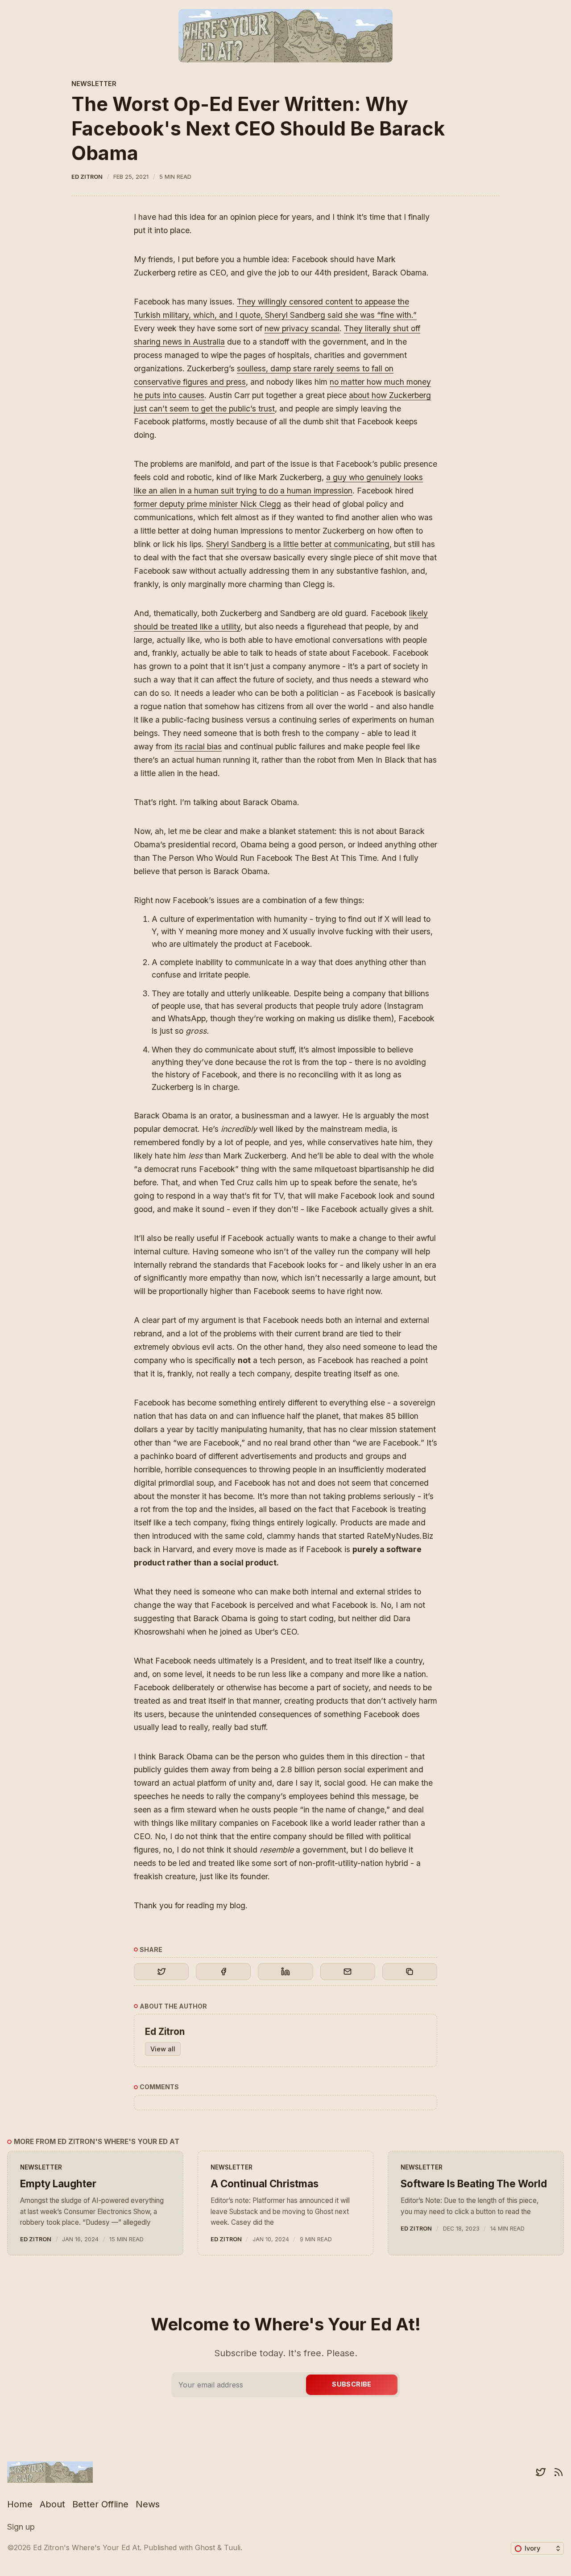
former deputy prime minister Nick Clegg (207, 504)
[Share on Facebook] (223, 1972)
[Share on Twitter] (161, 1972)
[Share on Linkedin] (285, 1972)
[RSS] (559, 2472)
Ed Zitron (87, 177)
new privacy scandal (302, 328)
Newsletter (94, 84)
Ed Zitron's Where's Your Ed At (86, 2547)
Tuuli (232, 2547)
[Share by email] (348, 1972)
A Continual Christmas (265, 2184)
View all (163, 2049)
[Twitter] (541, 2472)
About (52, 2504)
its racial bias (198, 746)
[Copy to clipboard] (410, 1972)
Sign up (21, 2527)
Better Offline (100, 2504)
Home (20, 2504)
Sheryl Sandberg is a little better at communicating (298, 544)
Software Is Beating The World (474, 2184)
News (148, 2504)
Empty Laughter (58, 2184)
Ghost (205, 2547)
